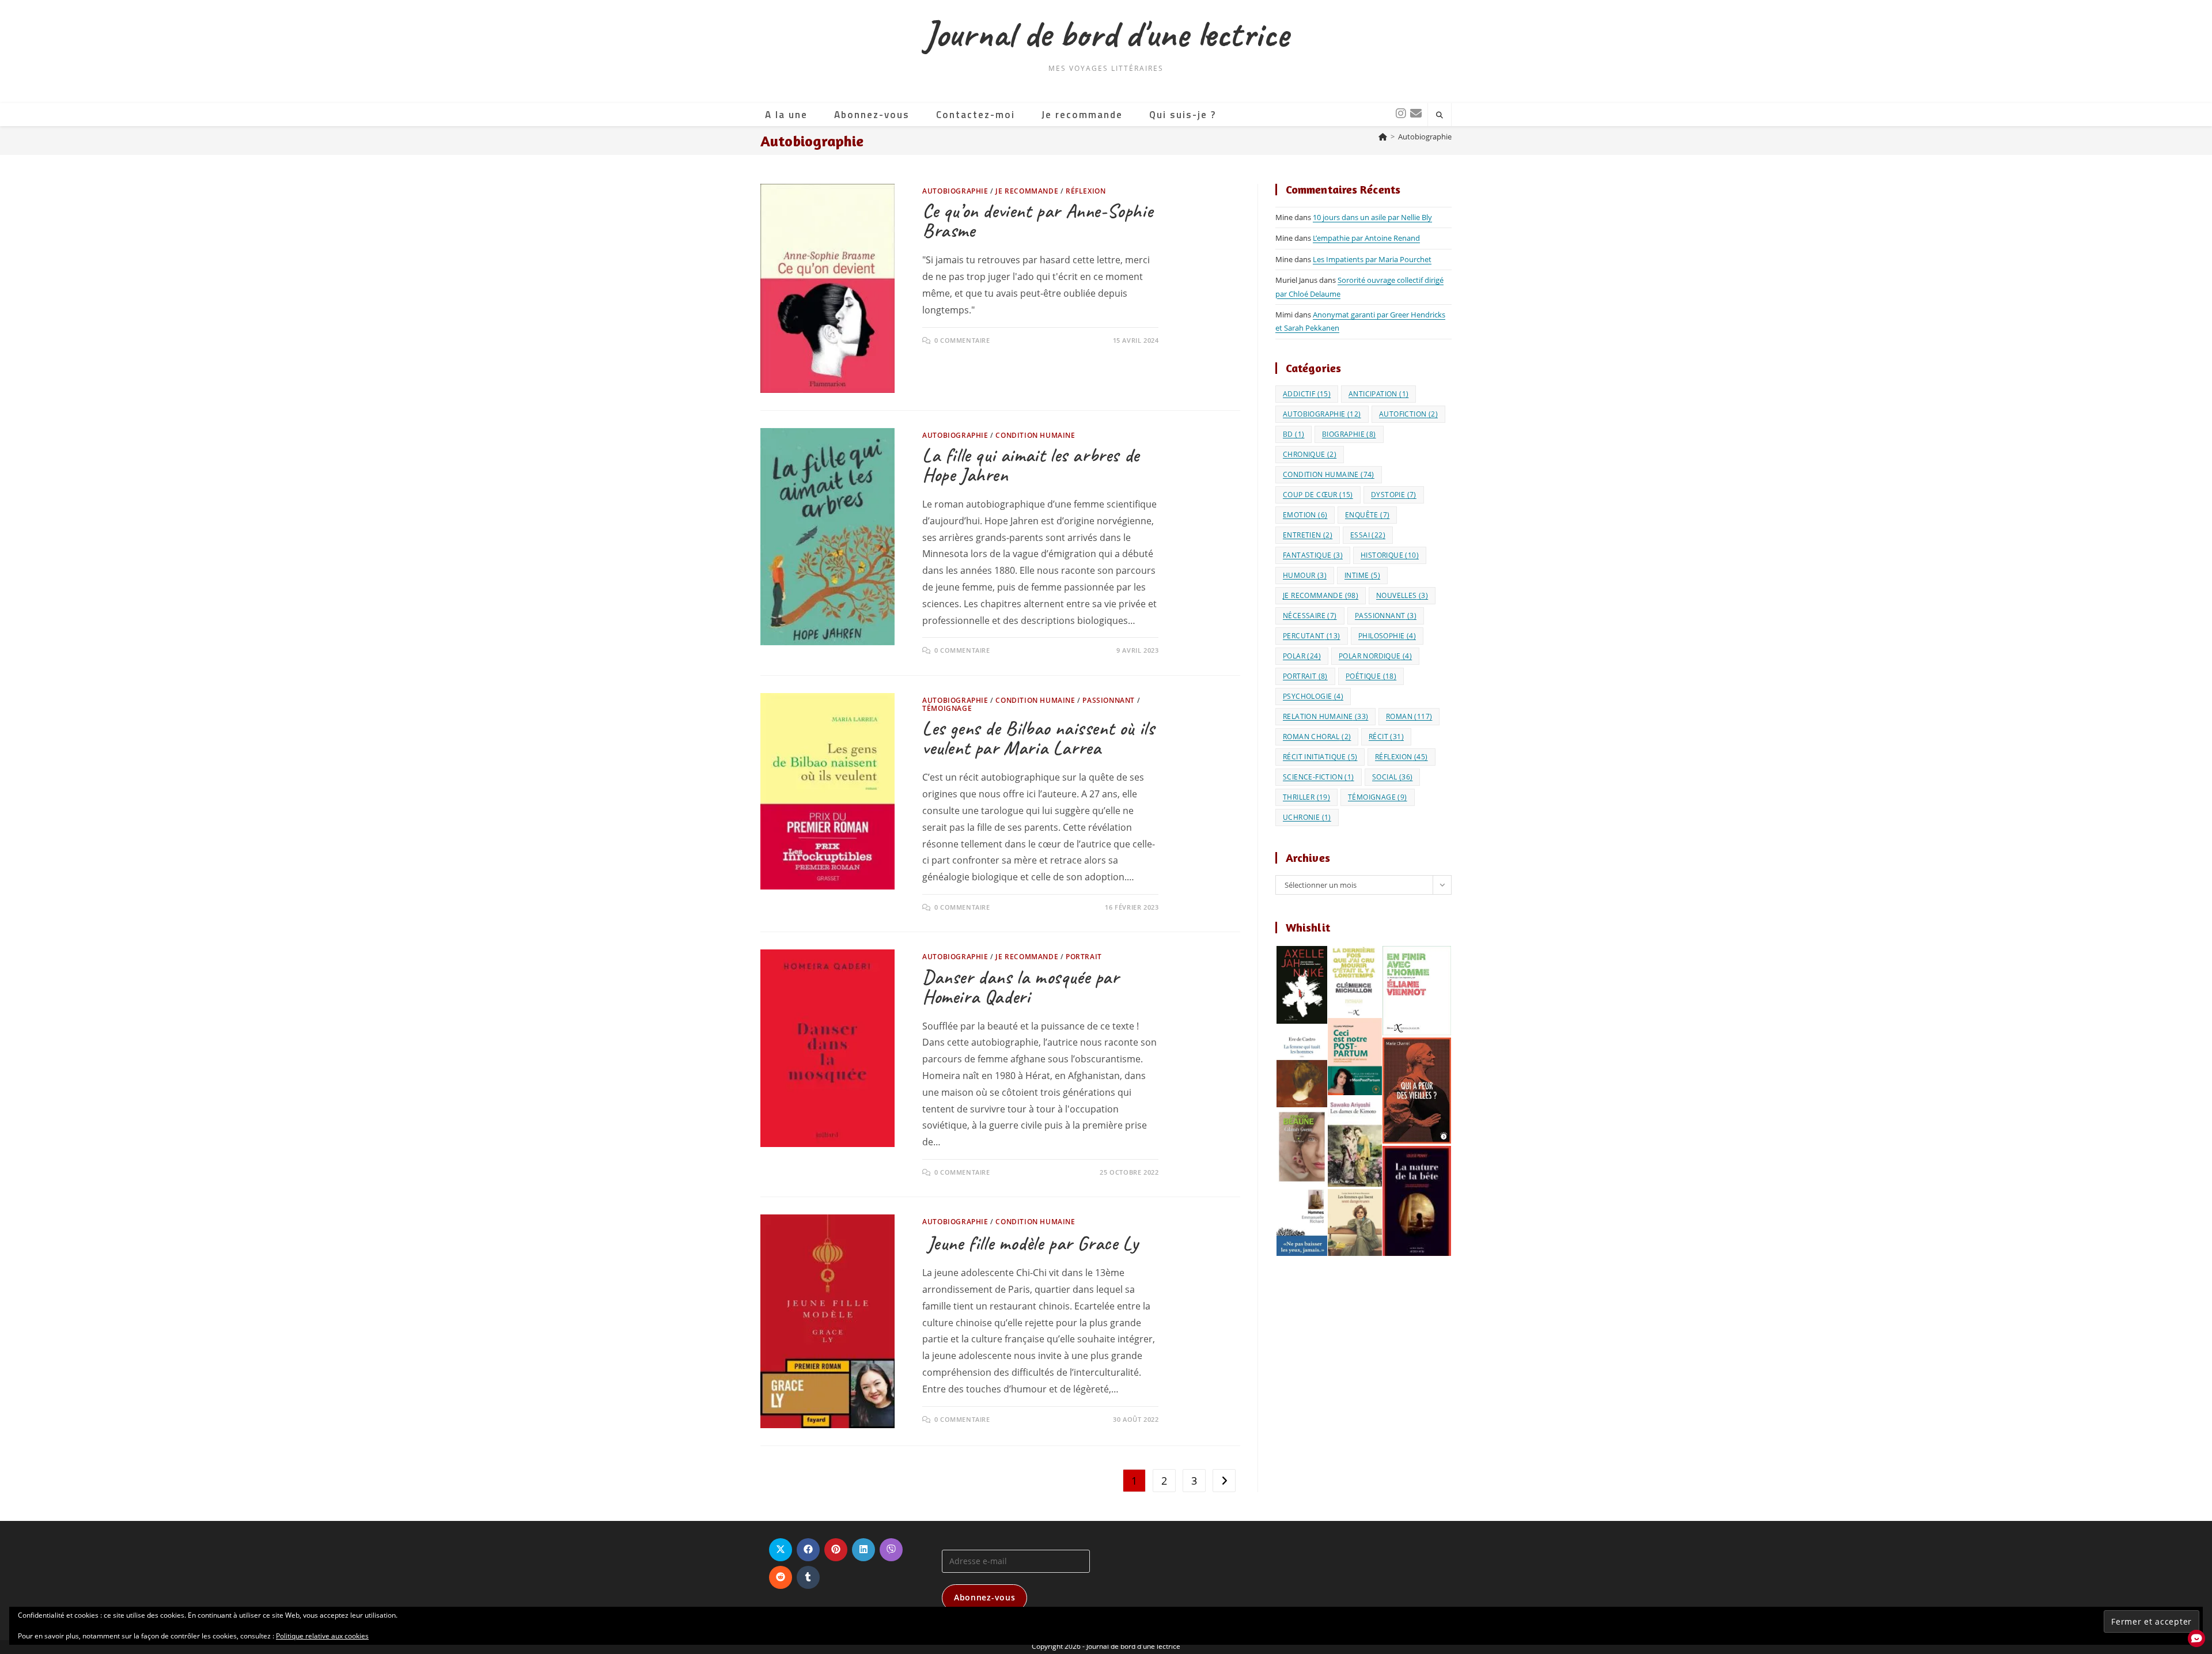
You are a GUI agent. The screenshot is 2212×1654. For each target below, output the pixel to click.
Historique (1390, 555)
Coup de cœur (1318, 495)
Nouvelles (1402, 595)
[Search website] (1440, 115)
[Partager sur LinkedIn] (863, 1550)
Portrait (1084, 957)
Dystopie (1394, 495)
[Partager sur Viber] (891, 1550)
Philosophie (1387, 636)
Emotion (1305, 515)
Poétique (1371, 676)
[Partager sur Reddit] (781, 1577)
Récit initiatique (1320, 757)
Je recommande (1027, 191)
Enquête (1367, 515)
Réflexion (1086, 191)
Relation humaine (1325, 716)
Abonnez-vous (984, 1597)
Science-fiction (1319, 777)
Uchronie (1307, 817)
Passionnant (1109, 700)
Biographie (1349, 434)
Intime (1362, 575)
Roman (1409, 716)
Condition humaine (1035, 435)
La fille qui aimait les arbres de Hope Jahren (1031, 465)
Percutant (1312, 636)
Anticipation (1378, 394)
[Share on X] (781, 1550)
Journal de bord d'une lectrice (1106, 34)
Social (1392, 777)
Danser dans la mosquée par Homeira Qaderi (1021, 987)
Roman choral (1317, 737)
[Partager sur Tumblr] (808, 1577)
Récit (1386, 737)
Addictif (1307, 394)
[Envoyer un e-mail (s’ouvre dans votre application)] (1414, 113)
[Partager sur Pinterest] (836, 1550)
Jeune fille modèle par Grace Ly (1030, 1243)
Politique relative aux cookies (322, 1636)
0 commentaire (962, 340)
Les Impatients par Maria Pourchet (1372, 259)
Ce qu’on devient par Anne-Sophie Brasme (1037, 221)
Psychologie (1313, 696)
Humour (1305, 575)
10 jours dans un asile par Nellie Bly (1372, 217)
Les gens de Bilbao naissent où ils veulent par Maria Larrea (1038, 738)
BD (1294, 434)
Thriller (1306, 797)
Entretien (1308, 535)
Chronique (1310, 454)
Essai (1368, 535)
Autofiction (1408, 414)
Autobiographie (1425, 137)
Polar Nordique (1375, 656)
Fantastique (1313, 555)
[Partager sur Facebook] (808, 1550)
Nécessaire (1310, 616)
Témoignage (947, 708)
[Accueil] (1383, 137)
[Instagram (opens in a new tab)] (1399, 113)
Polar (1302, 656)
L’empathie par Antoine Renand (1366, 238)
